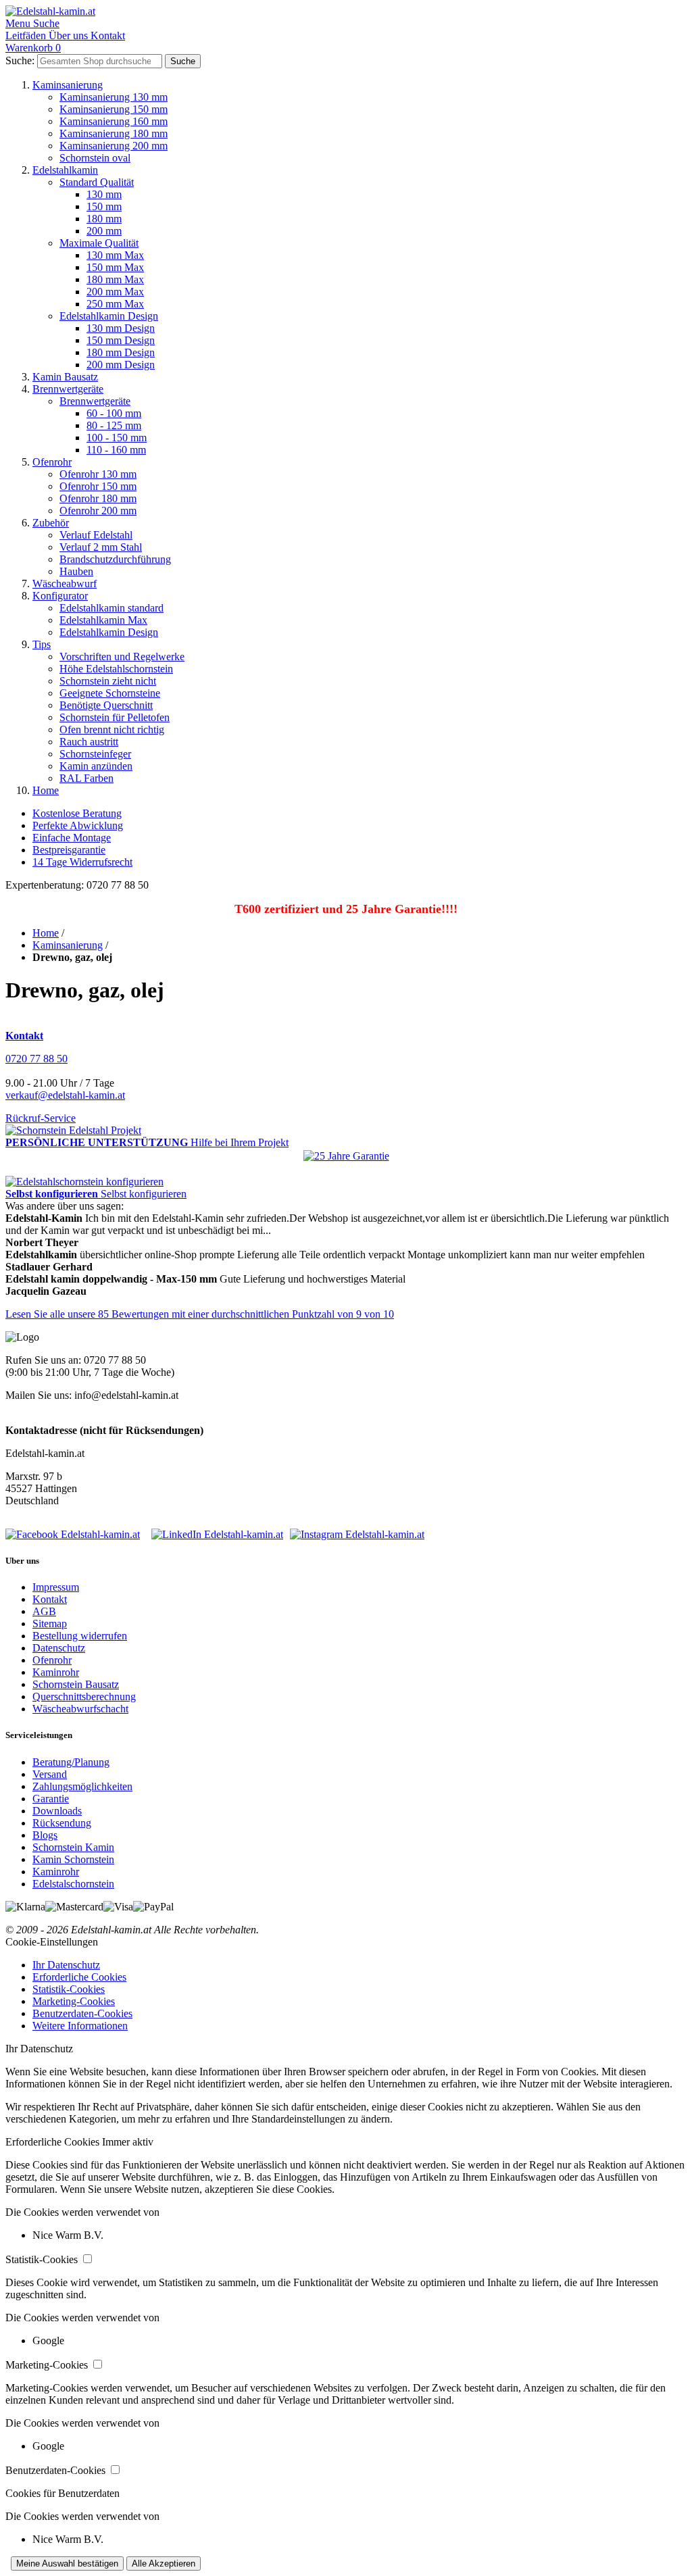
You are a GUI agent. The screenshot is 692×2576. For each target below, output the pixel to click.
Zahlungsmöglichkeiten (82, 1786)
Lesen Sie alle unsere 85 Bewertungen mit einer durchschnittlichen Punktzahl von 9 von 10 (200, 1314)
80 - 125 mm (114, 425)
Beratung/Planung (71, 1762)
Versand (50, 1774)
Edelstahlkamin (65, 170)
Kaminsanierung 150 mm (114, 109)
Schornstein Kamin (73, 1847)
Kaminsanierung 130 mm (114, 97)
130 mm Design (121, 328)
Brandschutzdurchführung (115, 559)
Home (46, 790)
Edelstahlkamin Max (103, 620)
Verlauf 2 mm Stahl (101, 547)
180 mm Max (115, 279)
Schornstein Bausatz (76, 1684)
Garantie (51, 1799)
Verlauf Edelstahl (96, 535)
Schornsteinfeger (95, 754)
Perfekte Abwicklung (78, 825)
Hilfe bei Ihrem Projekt (240, 1142)
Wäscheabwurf (65, 584)
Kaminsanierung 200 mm (114, 146)
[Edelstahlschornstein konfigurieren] (84, 1182)
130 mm (104, 194)
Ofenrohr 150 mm (98, 486)
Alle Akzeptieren (164, 2563)
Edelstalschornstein (73, 1884)
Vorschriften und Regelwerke (122, 657)
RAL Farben (86, 778)
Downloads (57, 1811)
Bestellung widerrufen (80, 1636)
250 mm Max (115, 304)
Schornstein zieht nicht (108, 681)
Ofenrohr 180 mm (98, 498)
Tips (42, 644)
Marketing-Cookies (74, 2001)
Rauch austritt (89, 742)
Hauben (76, 571)
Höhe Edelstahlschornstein (116, 669)
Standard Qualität (97, 182)
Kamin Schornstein (73, 1859)
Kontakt (50, 1599)
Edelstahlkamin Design (109, 316)
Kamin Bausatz (65, 377)
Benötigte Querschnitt (106, 705)
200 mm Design (121, 365)
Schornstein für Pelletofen (115, 717)
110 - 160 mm (116, 450)
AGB (44, 1611)
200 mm (104, 231)
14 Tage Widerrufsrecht (82, 862)
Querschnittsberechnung (84, 1696)
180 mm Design (121, 352)
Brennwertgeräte (68, 389)
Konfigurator (60, 596)
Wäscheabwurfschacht (80, 1709)
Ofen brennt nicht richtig (112, 729)
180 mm (104, 219)
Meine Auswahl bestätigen (67, 2563)
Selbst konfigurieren (144, 1194)
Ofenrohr (52, 462)
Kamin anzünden (96, 766)
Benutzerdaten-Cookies (82, 2013)
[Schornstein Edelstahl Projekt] (73, 1130)
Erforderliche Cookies (79, 1977)
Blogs (45, 1835)
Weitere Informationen (80, 2026)
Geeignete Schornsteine (110, 693)
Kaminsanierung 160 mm (114, 121)
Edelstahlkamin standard (112, 608)
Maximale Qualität (99, 243)
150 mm (104, 206)
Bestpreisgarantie (69, 850)
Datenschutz (59, 1648)
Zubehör (51, 523)
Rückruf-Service (41, 1118)
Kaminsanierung (68, 85)
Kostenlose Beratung (77, 813)
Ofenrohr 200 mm (98, 511)
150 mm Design (121, 340)
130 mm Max (115, 255)
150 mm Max (115, 267)
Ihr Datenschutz (66, 1965)
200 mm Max (115, 292)
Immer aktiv (128, 2142)
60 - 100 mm (114, 413)
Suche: (20, 60)
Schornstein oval (95, 158)
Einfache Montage (72, 838)
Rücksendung (62, 1823)
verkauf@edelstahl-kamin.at (65, 1095)
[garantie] (346, 1156)
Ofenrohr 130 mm (98, 474)
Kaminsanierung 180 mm (114, 133)
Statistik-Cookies (69, 1989)
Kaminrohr (56, 1672)
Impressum (56, 1587)
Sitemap (50, 1624)
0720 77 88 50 (36, 1059)
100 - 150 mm (117, 438)
